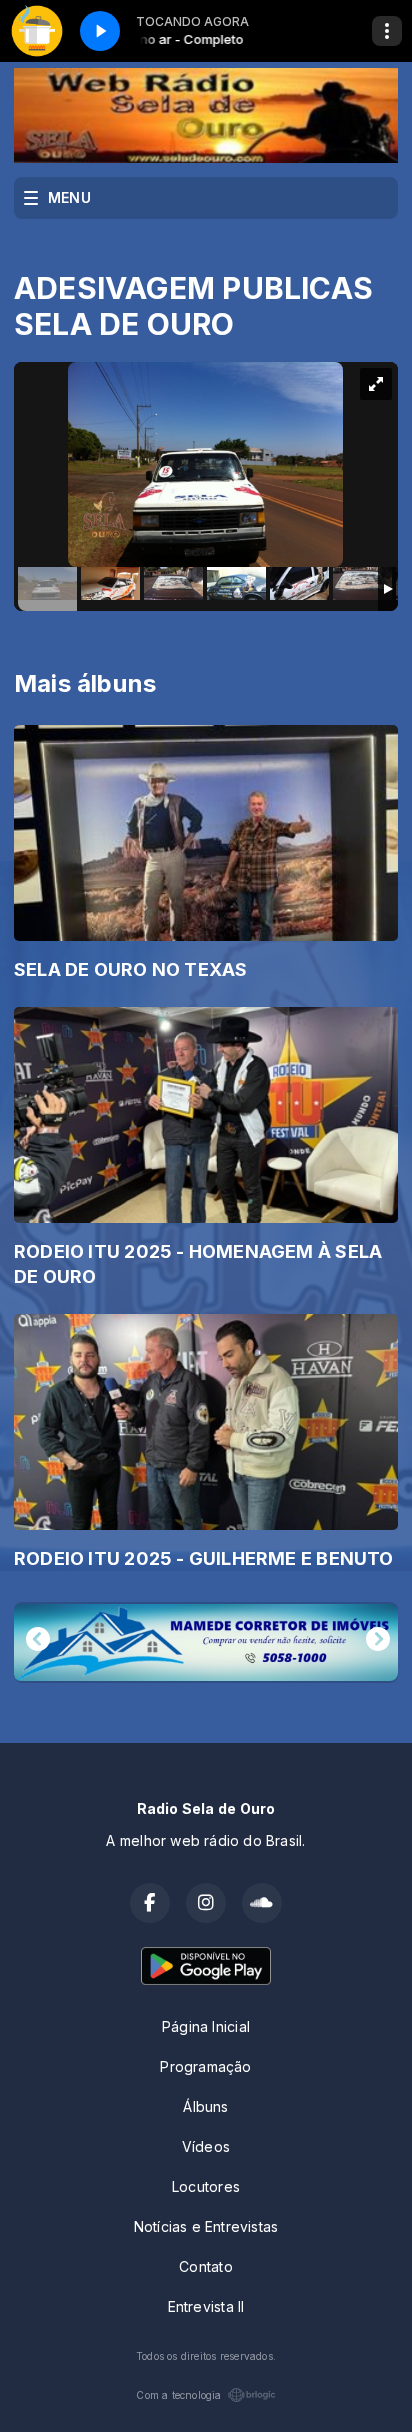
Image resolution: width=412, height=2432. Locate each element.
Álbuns (205, 2106)
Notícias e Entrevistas (206, 2226)
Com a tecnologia (178, 2395)
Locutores (206, 2186)
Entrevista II (206, 2306)
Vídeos (206, 2146)
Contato (205, 2266)
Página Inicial (206, 2026)
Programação (205, 2066)
